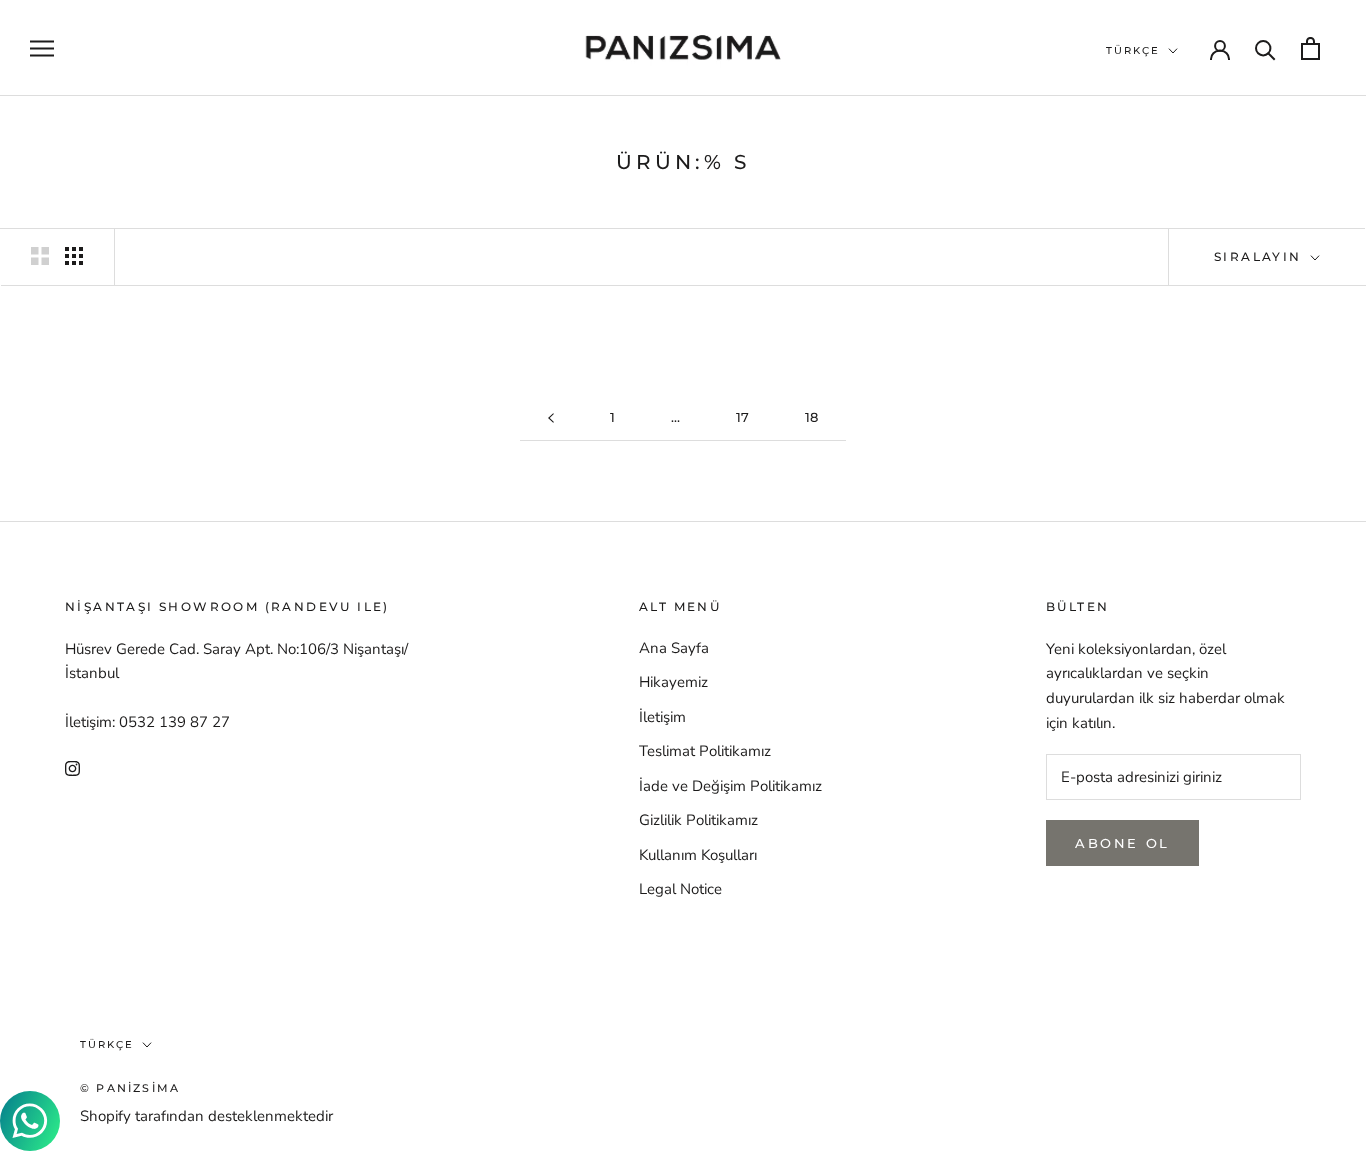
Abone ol (1122, 843)
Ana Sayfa (674, 648)
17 (742, 417)
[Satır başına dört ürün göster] (74, 256)
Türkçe (1133, 50)
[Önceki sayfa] (551, 418)
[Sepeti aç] (1310, 48)
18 (811, 417)
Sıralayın (1260, 256)
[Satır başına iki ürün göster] (40, 256)
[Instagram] (72, 767)
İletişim (662, 717)
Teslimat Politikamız (705, 751)
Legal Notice (680, 889)
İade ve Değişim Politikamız (730, 786)
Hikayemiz (673, 682)
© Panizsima (130, 1088)
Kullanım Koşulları (698, 855)
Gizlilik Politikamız (698, 820)
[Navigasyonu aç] (42, 48)
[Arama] (1265, 48)
